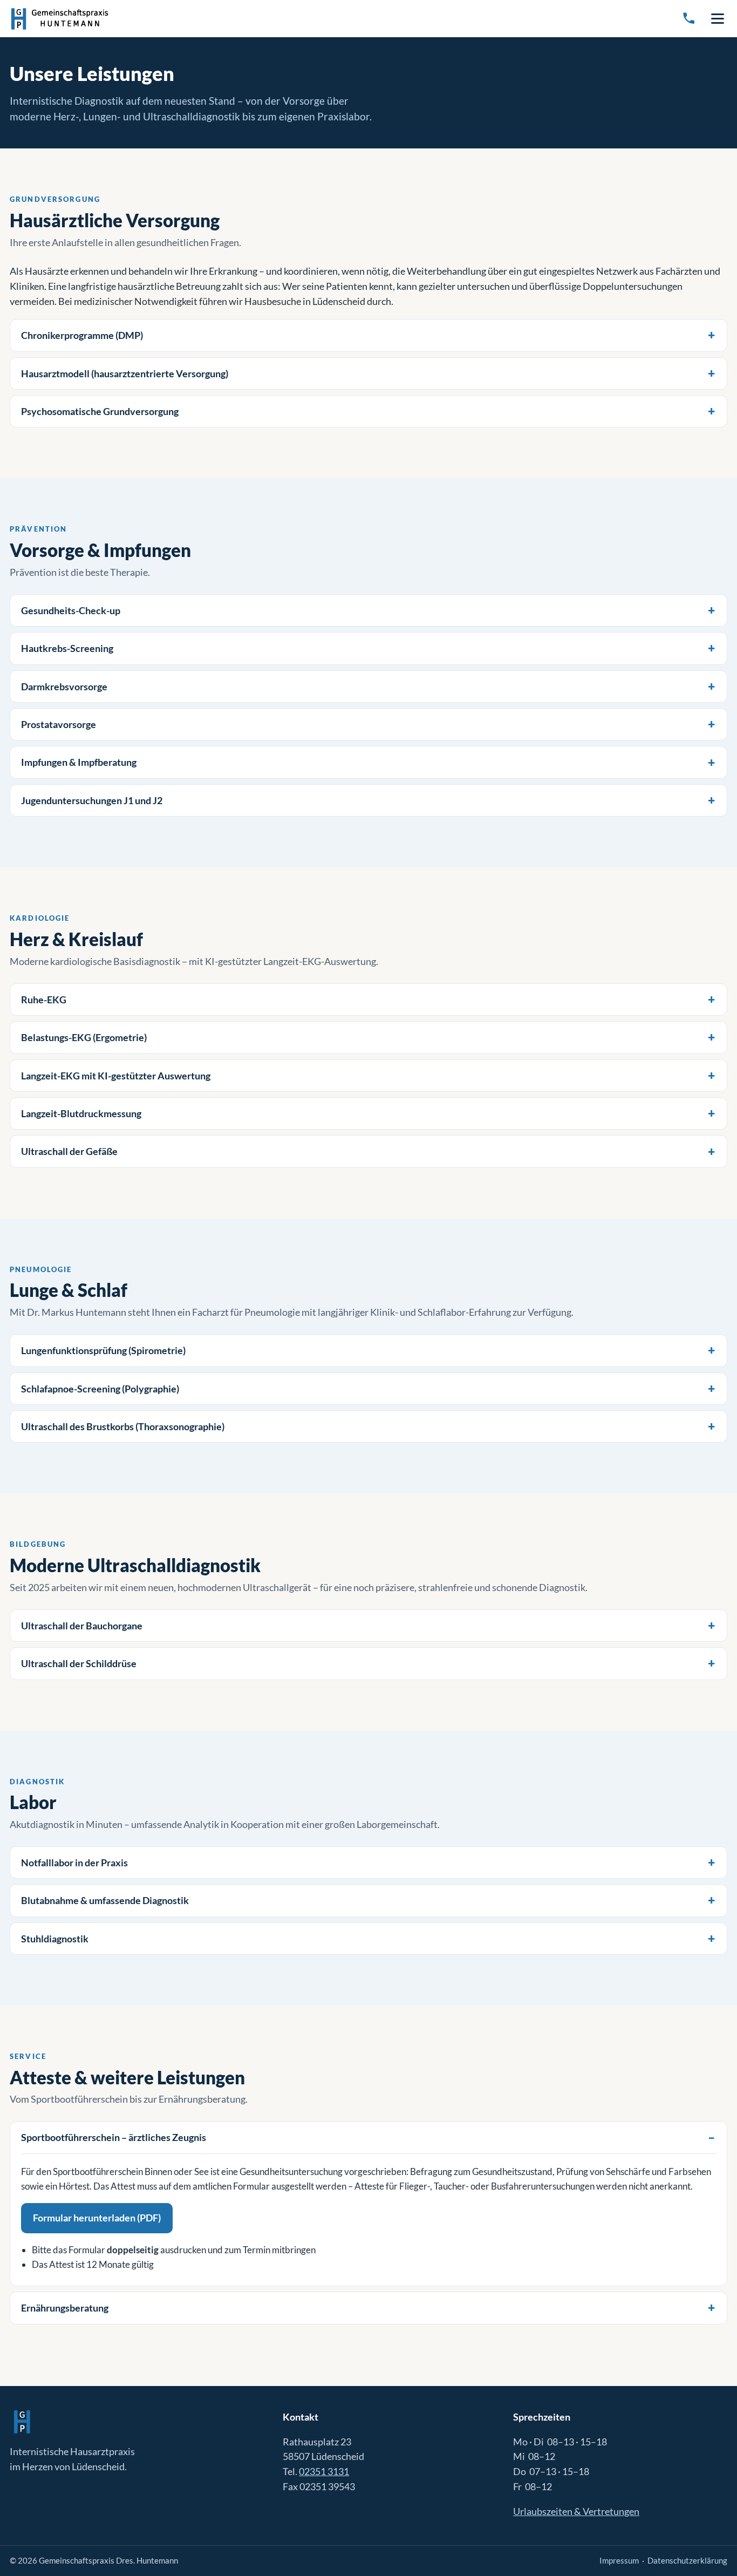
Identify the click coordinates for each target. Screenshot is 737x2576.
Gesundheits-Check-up (71, 610)
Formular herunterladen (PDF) (97, 2218)
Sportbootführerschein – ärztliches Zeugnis (114, 2137)
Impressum (619, 2560)
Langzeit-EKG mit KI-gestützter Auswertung (116, 1076)
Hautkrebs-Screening (67, 648)
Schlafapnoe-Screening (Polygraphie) (100, 1389)
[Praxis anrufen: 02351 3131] (689, 18)
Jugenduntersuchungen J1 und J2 (92, 800)
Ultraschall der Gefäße (69, 1151)
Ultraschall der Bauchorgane (82, 1626)
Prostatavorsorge (59, 724)
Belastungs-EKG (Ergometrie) (84, 1037)
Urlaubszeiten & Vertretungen (576, 2511)
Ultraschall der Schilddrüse (79, 1663)
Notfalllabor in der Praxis (74, 1863)
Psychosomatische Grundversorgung (100, 411)
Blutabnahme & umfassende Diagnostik (105, 1900)
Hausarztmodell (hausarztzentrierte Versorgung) (125, 373)
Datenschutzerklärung (687, 2560)
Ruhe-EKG (44, 1000)
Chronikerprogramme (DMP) (82, 335)
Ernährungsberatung (65, 2308)
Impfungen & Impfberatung (79, 762)
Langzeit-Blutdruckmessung (81, 1113)
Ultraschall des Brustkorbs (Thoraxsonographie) (123, 1426)
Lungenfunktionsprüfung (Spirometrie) (103, 1350)
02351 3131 (324, 2471)
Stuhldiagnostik (55, 1939)
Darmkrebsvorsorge (64, 687)
